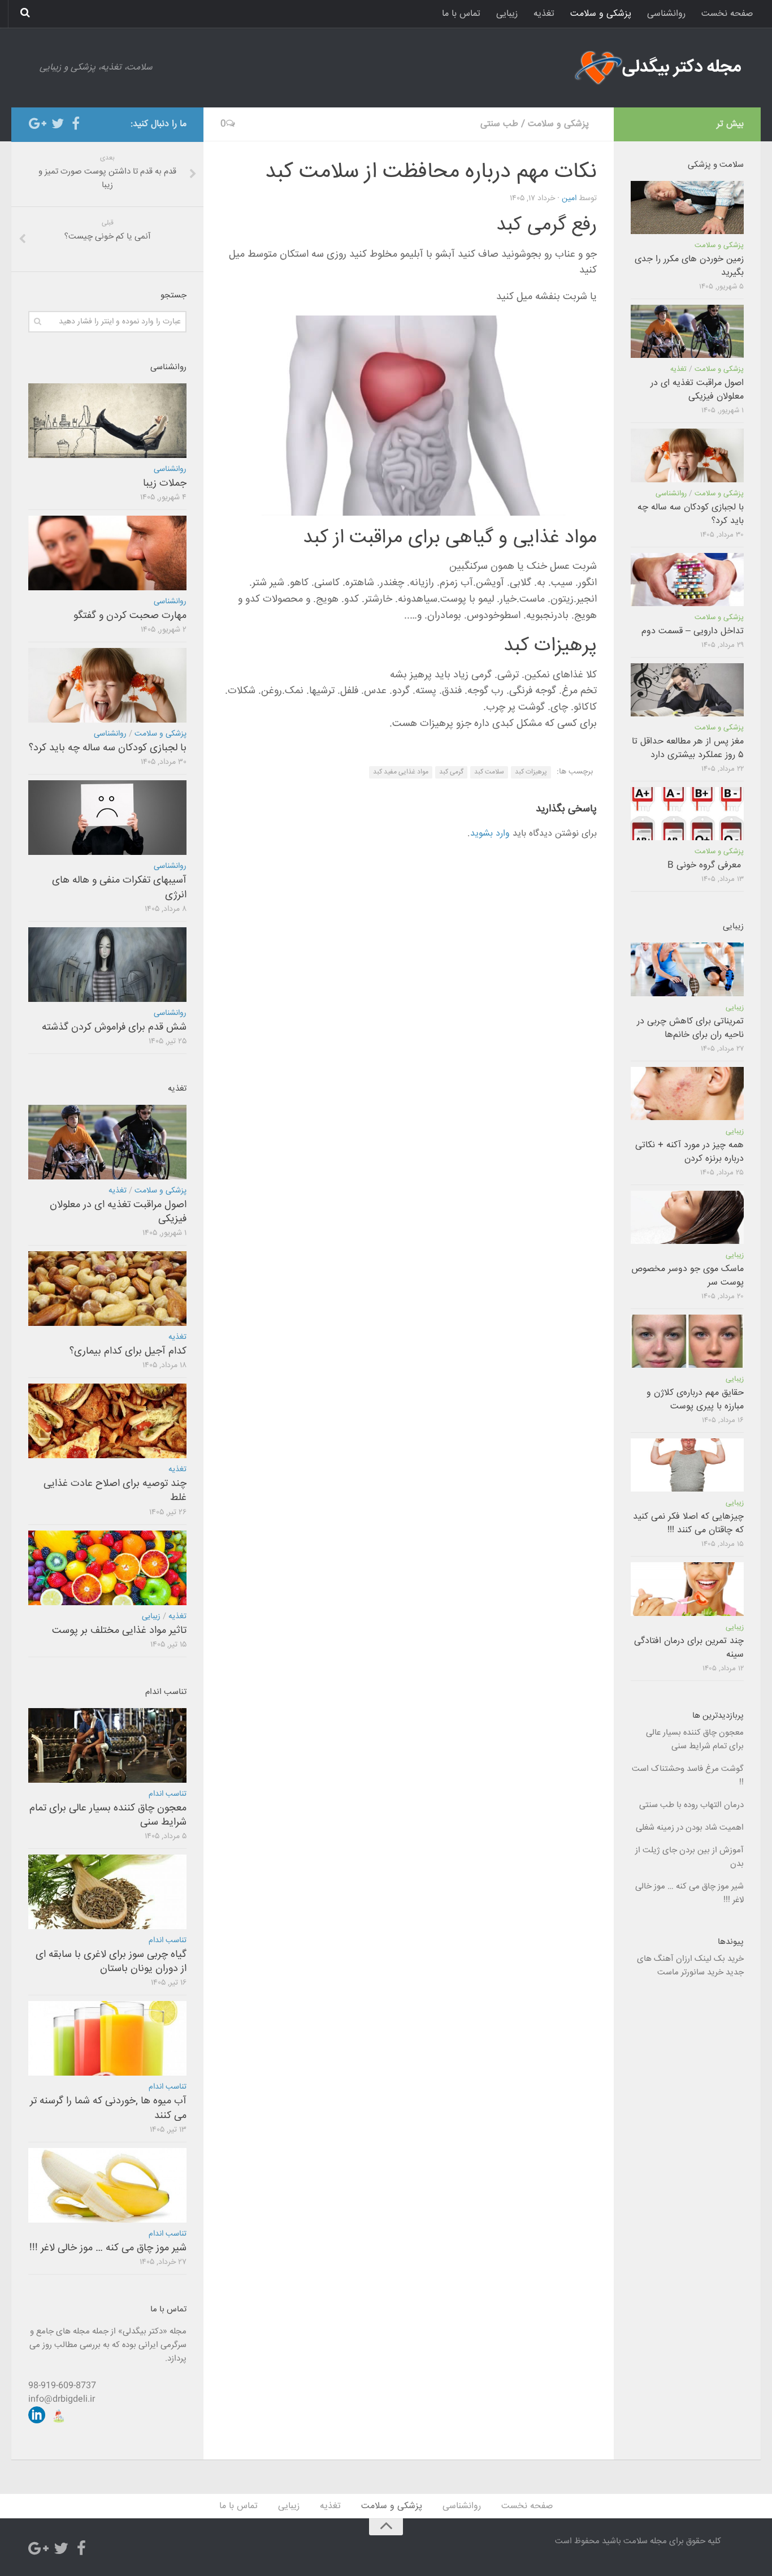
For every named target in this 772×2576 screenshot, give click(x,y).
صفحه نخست (727, 14)
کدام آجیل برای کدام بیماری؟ (128, 1351)
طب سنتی (499, 124)
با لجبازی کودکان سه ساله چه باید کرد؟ (108, 748)
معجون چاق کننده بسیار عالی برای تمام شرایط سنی (108, 1815)
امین (569, 198)
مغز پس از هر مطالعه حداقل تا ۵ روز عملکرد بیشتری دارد (688, 748)
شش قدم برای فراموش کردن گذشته (114, 1027)
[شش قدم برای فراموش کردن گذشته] (107, 965)
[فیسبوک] (76, 124)
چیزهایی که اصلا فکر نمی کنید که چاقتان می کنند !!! (688, 1523)
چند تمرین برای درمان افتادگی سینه (689, 1648)
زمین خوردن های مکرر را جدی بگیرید (689, 266)
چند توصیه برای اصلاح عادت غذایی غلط (115, 1491)
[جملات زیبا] (107, 421)
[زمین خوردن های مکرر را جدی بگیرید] (687, 208)
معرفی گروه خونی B (706, 865)
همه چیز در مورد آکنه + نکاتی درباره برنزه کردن (689, 1152)
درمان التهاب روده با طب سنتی (691, 1805)
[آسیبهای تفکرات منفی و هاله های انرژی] (107, 818)
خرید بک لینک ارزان (710, 1959)
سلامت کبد (489, 772)
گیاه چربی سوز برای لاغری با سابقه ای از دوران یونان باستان (111, 1962)
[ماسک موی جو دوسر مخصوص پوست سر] (687, 1217)
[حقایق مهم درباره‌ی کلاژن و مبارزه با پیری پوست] (687, 1341)
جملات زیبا (165, 483)
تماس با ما (461, 14)
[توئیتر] (58, 124)
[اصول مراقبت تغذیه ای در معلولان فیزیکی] (107, 1142)
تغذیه (544, 14)
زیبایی (507, 14)
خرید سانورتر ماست (690, 1972)
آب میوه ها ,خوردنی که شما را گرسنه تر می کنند (108, 2108)
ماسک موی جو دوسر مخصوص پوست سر (688, 1276)
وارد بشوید (490, 834)
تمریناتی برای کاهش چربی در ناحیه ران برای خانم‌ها (690, 1028)
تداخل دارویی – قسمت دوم (693, 631)
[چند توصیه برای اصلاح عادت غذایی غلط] (107, 1421)
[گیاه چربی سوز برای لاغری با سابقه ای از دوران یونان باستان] (107, 1892)
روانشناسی (666, 14)
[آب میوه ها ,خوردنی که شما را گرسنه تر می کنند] (107, 2038)
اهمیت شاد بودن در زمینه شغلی (690, 1828)
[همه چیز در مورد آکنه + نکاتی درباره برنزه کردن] (687, 1093)
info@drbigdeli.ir (62, 2399)
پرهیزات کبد (531, 772)
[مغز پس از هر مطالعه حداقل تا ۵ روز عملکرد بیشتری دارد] (687, 690)
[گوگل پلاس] (40, 124)
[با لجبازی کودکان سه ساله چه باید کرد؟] (107, 685)
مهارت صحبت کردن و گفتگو (130, 616)
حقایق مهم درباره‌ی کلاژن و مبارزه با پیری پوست (695, 1400)
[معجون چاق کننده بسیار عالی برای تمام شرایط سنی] (107, 1745)
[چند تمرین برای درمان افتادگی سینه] (687, 1589)
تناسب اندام (168, 1794)
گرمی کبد (451, 772)
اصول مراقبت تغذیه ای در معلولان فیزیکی (118, 1212)
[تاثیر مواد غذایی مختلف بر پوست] (107, 1568)
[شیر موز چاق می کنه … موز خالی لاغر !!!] (107, 2185)
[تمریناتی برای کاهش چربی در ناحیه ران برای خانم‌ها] (687, 969)
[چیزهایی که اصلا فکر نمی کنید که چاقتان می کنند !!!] (687, 1465)
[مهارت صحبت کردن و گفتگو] (107, 553)
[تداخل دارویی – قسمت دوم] (687, 580)
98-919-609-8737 (62, 2386)
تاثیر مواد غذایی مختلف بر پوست (119, 1631)
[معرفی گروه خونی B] (687, 814)
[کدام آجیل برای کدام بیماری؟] (107, 1289)
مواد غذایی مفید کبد (401, 772)
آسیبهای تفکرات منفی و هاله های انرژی (119, 887)
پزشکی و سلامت (601, 14)
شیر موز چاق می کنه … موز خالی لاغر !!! (108, 2248)
